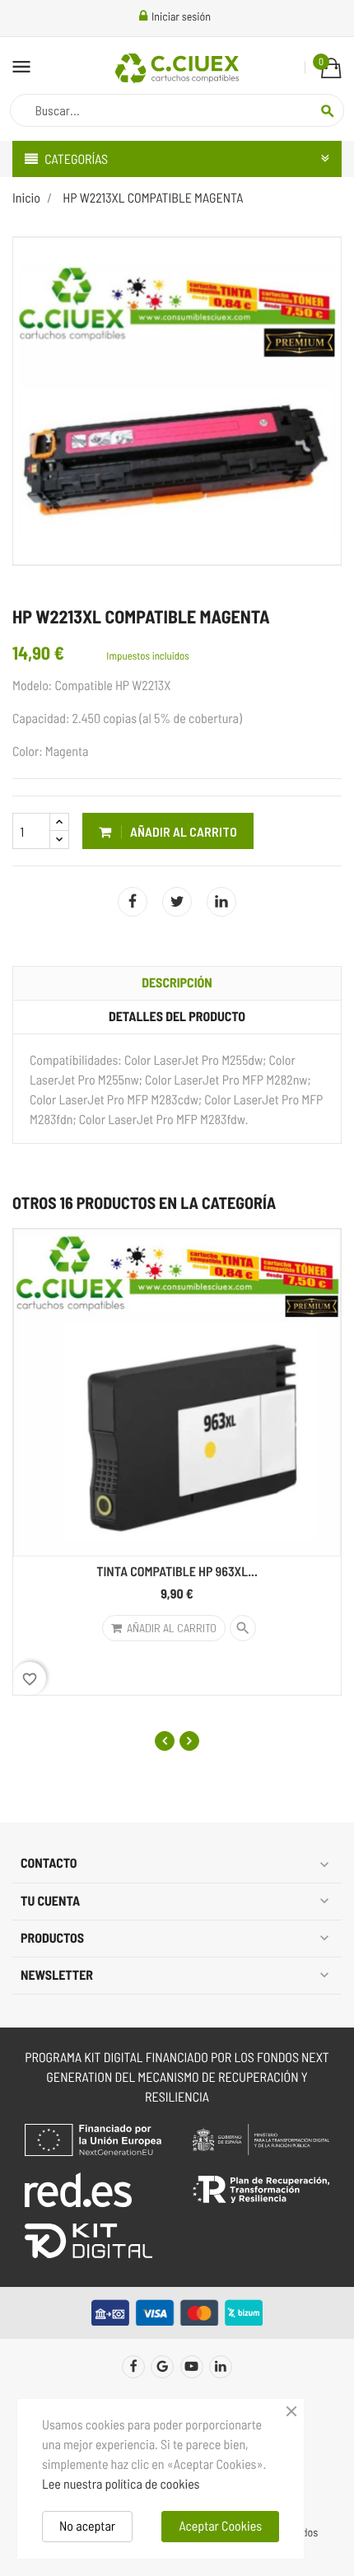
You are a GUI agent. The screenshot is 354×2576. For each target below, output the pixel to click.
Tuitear (177, 902)
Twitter (162, 2367)
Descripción (177, 983)
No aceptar (87, 2526)
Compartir (133, 902)
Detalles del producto (177, 1017)
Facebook (133, 2367)
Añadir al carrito (182, 831)
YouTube (192, 2367)
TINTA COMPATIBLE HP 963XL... (177, 1572)
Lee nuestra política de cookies (121, 2484)
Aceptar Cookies (220, 2526)
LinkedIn (221, 902)
